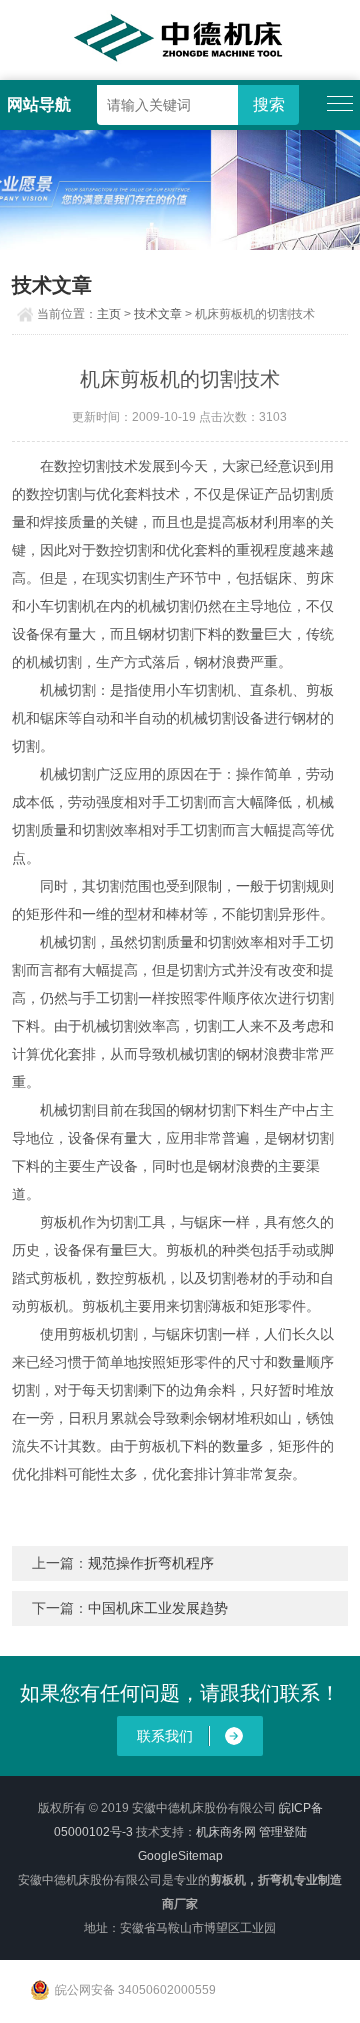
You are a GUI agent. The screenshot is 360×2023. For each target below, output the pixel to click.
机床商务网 (226, 1832)
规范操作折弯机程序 (151, 1563)
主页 (109, 314)
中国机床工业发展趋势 (158, 1608)
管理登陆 (283, 1832)
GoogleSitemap (180, 1856)
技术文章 (158, 314)
